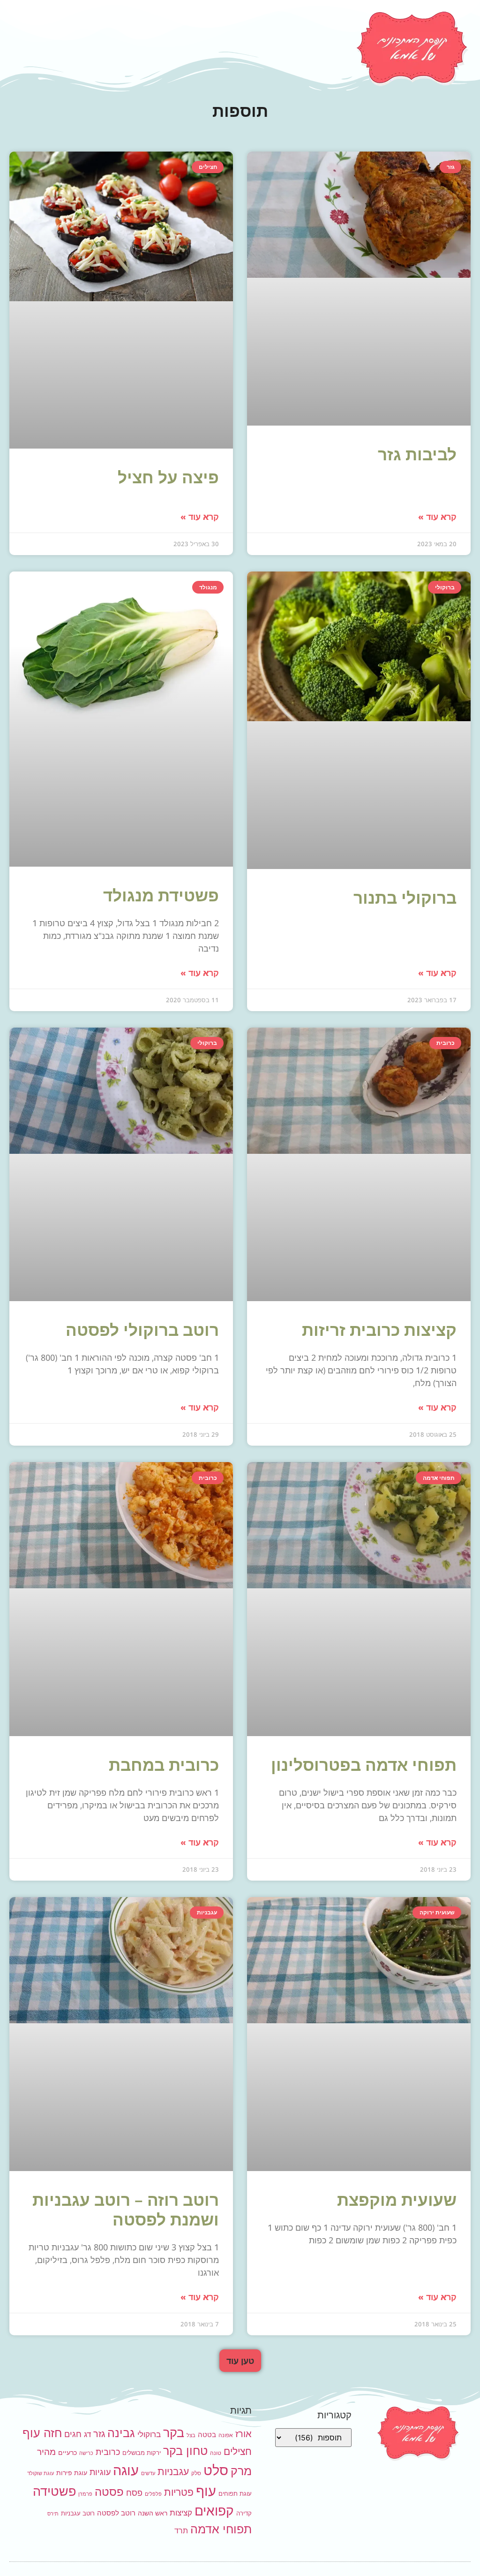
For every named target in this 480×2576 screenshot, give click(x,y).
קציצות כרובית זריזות (379, 1330)
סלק (196, 2473)
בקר (174, 2433)
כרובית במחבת (164, 1764)
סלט (216, 2470)
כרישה (86, 2453)
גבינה (121, 2433)
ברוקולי (149, 2434)
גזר (99, 2434)
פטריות (179, 2492)
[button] (240, 2361)
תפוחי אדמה (221, 2529)
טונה (216, 2453)
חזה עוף (42, 2433)
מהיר (46, 2452)
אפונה (226, 2435)
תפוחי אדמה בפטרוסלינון (364, 1764)
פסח (134, 2492)
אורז (244, 2434)
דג (87, 2434)
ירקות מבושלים (142, 2453)
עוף (206, 2491)
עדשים (148, 2473)
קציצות (181, 2513)
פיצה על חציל (168, 477)
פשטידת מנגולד (161, 895)
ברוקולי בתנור (405, 897)
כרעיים (67, 2452)
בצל (191, 2435)
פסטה (109, 2492)
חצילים (238, 2451)
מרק (241, 2471)
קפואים (214, 2511)
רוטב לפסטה (116, 2513)
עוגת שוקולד (41, 2473)
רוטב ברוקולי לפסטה (142, 1330)
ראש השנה (153, 2513)
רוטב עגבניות (78, 2513)
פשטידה (54, 2491)
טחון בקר (185, 2451)
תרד (181, 2531)
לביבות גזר (417, 454)
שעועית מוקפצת (397, 2199)
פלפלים (153, 2494)
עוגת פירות (72, 2473)
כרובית (108, 2452)
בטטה (207, 2435)
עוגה (126, 2470)
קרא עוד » (437, 517)
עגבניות (173, 2472)
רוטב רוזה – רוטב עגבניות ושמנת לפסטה (126, 2209)
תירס (53, 2514)
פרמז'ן (85, 2494)
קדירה (244, 2513)
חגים (73, 2434)
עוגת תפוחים (235, 2493)
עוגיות (100, 2472)
